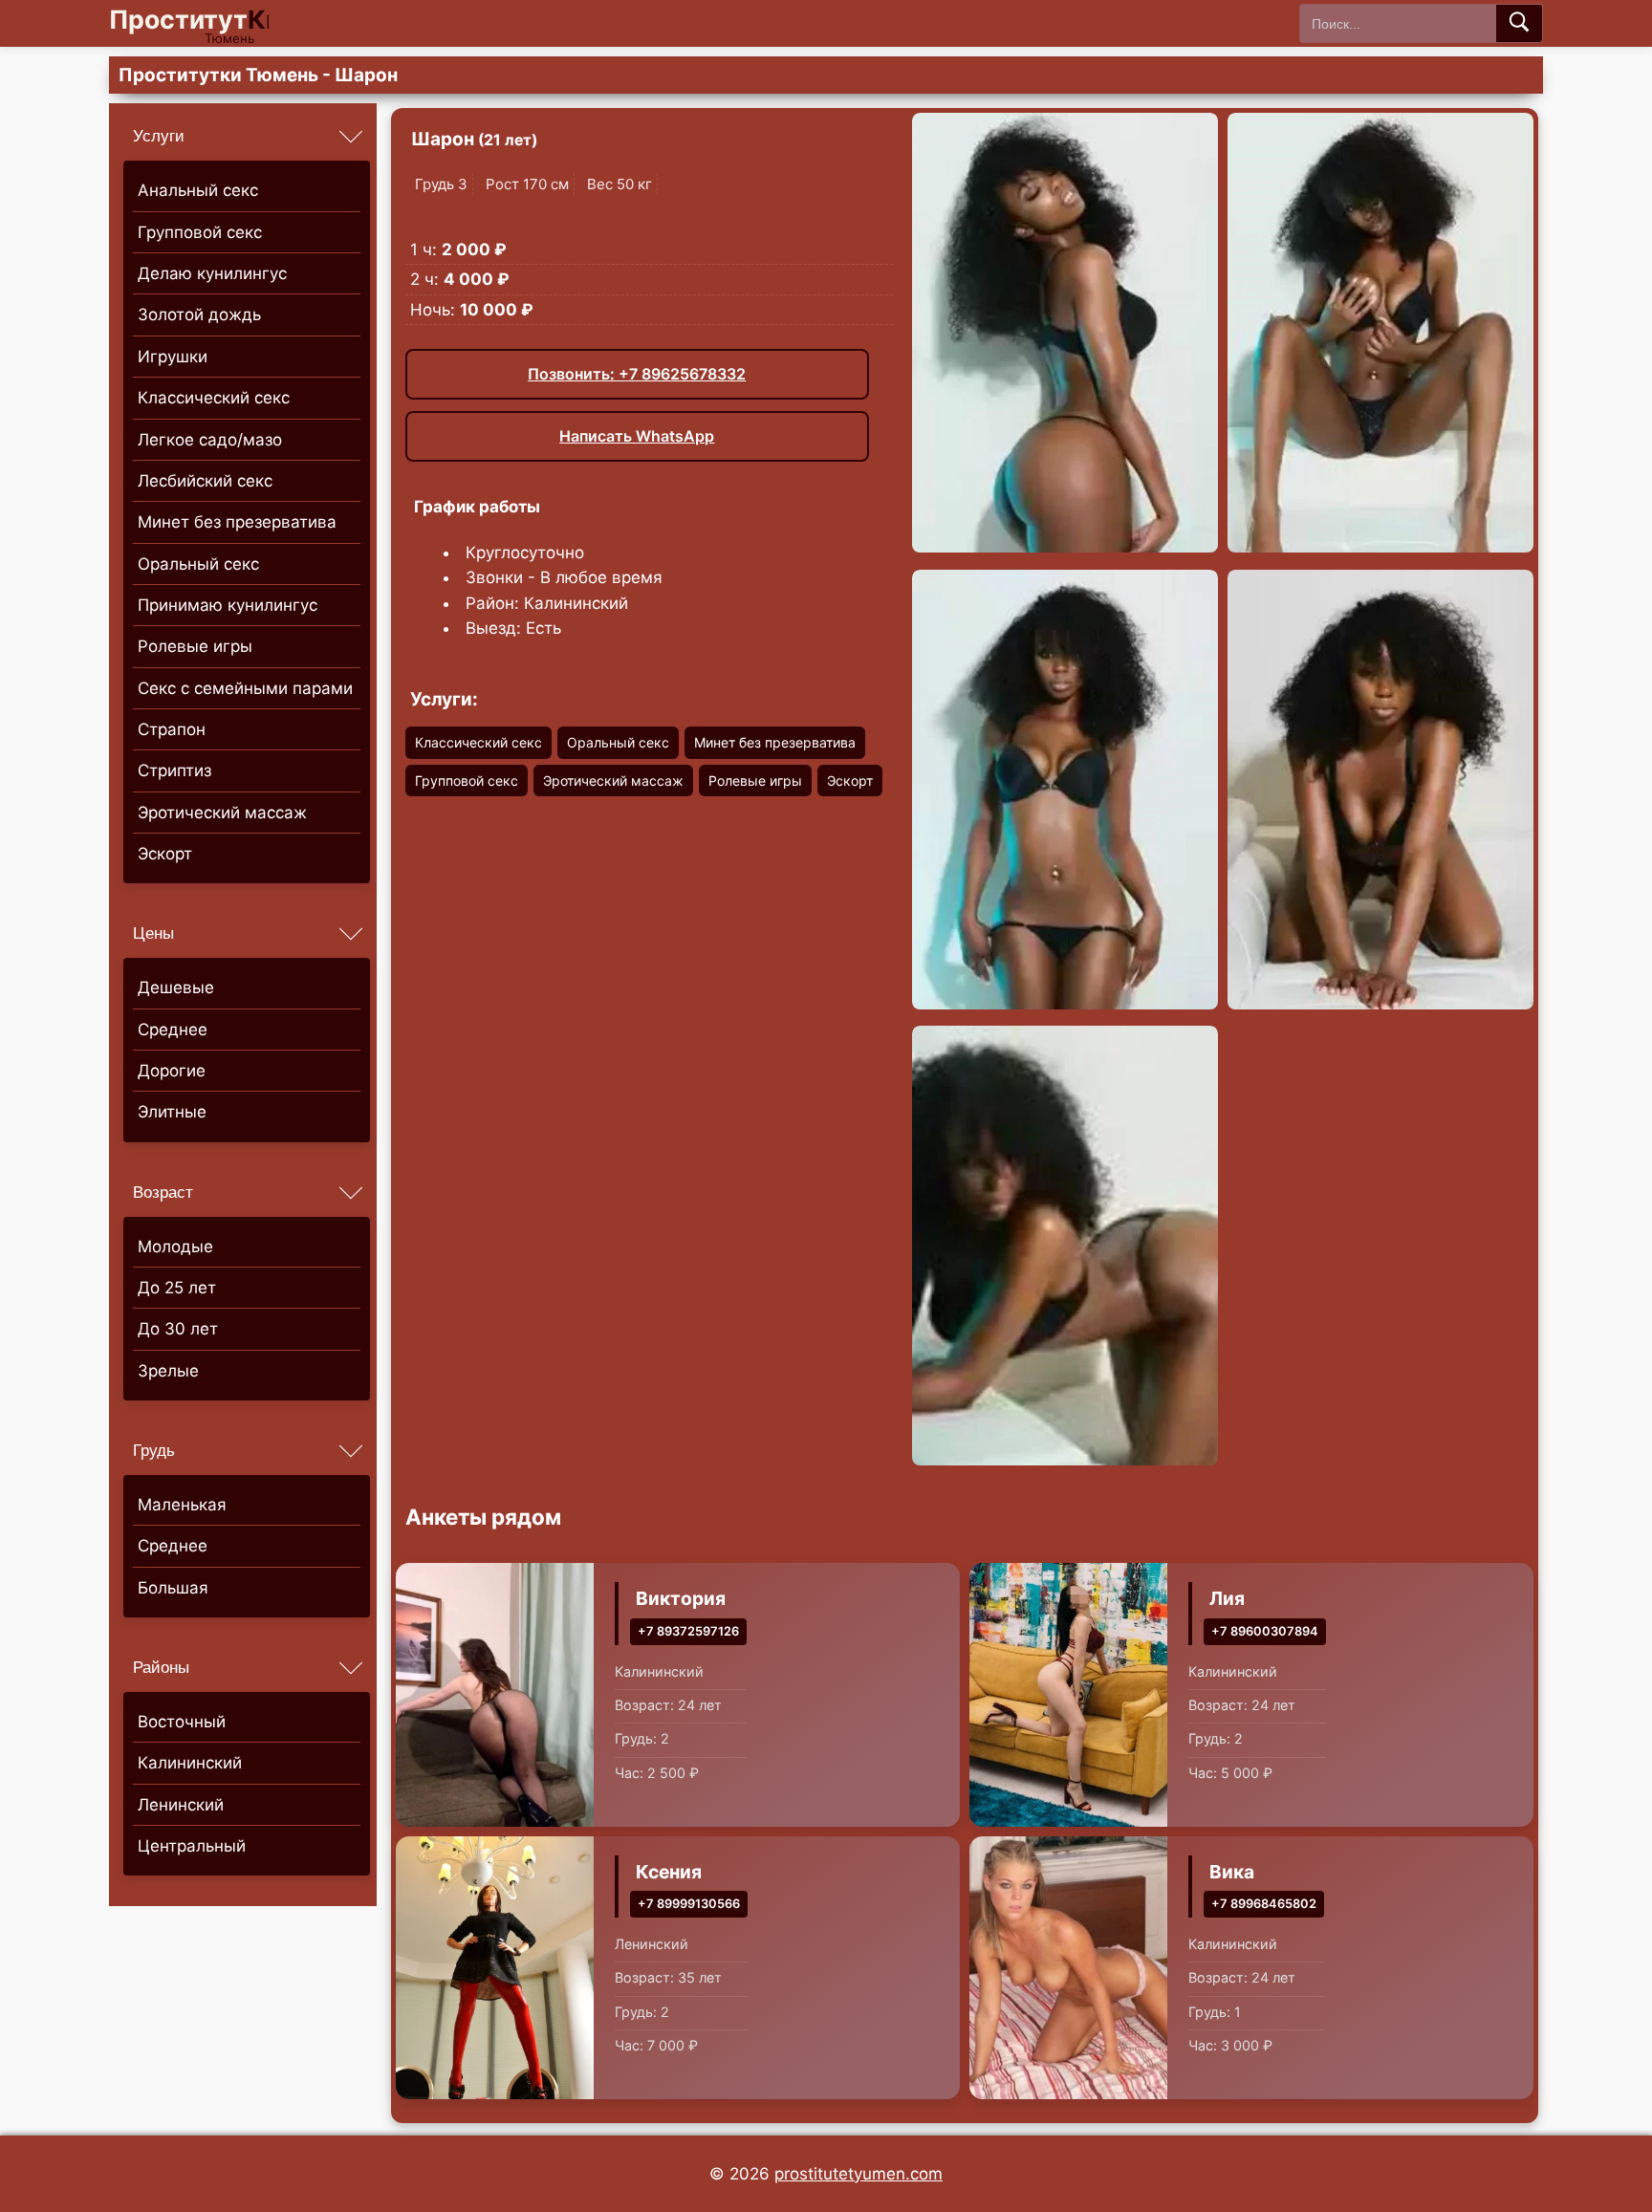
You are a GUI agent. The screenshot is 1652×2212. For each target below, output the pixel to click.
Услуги (159, 136)
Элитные (172, 1112)
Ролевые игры (195, 646)
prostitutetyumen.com (859, 2174)
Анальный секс (198, 190)
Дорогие (172, 1071)
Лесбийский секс (205, 481)
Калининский (190, 1763)
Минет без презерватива (237, 522)
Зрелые (168, 1371)
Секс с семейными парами (245, 688)
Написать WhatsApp (637, 436)
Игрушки (173, 357)
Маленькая (182, 1505)
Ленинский (181, 1805)
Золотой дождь (199, 314)
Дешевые (176, 987)
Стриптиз (174, 770)
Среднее (173, 1030)
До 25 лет (177, 1288)
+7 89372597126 (688, 1631)
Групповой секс (200, 232)
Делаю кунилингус (212, 273)
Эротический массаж (222, 813)
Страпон (172, 729)
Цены (153, 933)
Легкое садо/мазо (210, 440)
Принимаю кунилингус (228, 605)
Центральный (192, 1846)
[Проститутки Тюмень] (205, 23)
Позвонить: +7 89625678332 (637, 374)
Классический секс (214, 398)
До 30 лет (178, 1329)
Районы (161, 1668)
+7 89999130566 (689, 1904)
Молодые (175, 1247)
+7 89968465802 (1264, 1904)
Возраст (163, 1193)
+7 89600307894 (1265, 1631)
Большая (173, 1588)
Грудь (154, 1451)
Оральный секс (198, 564)
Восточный (182, 1722)
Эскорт (165, 854)
